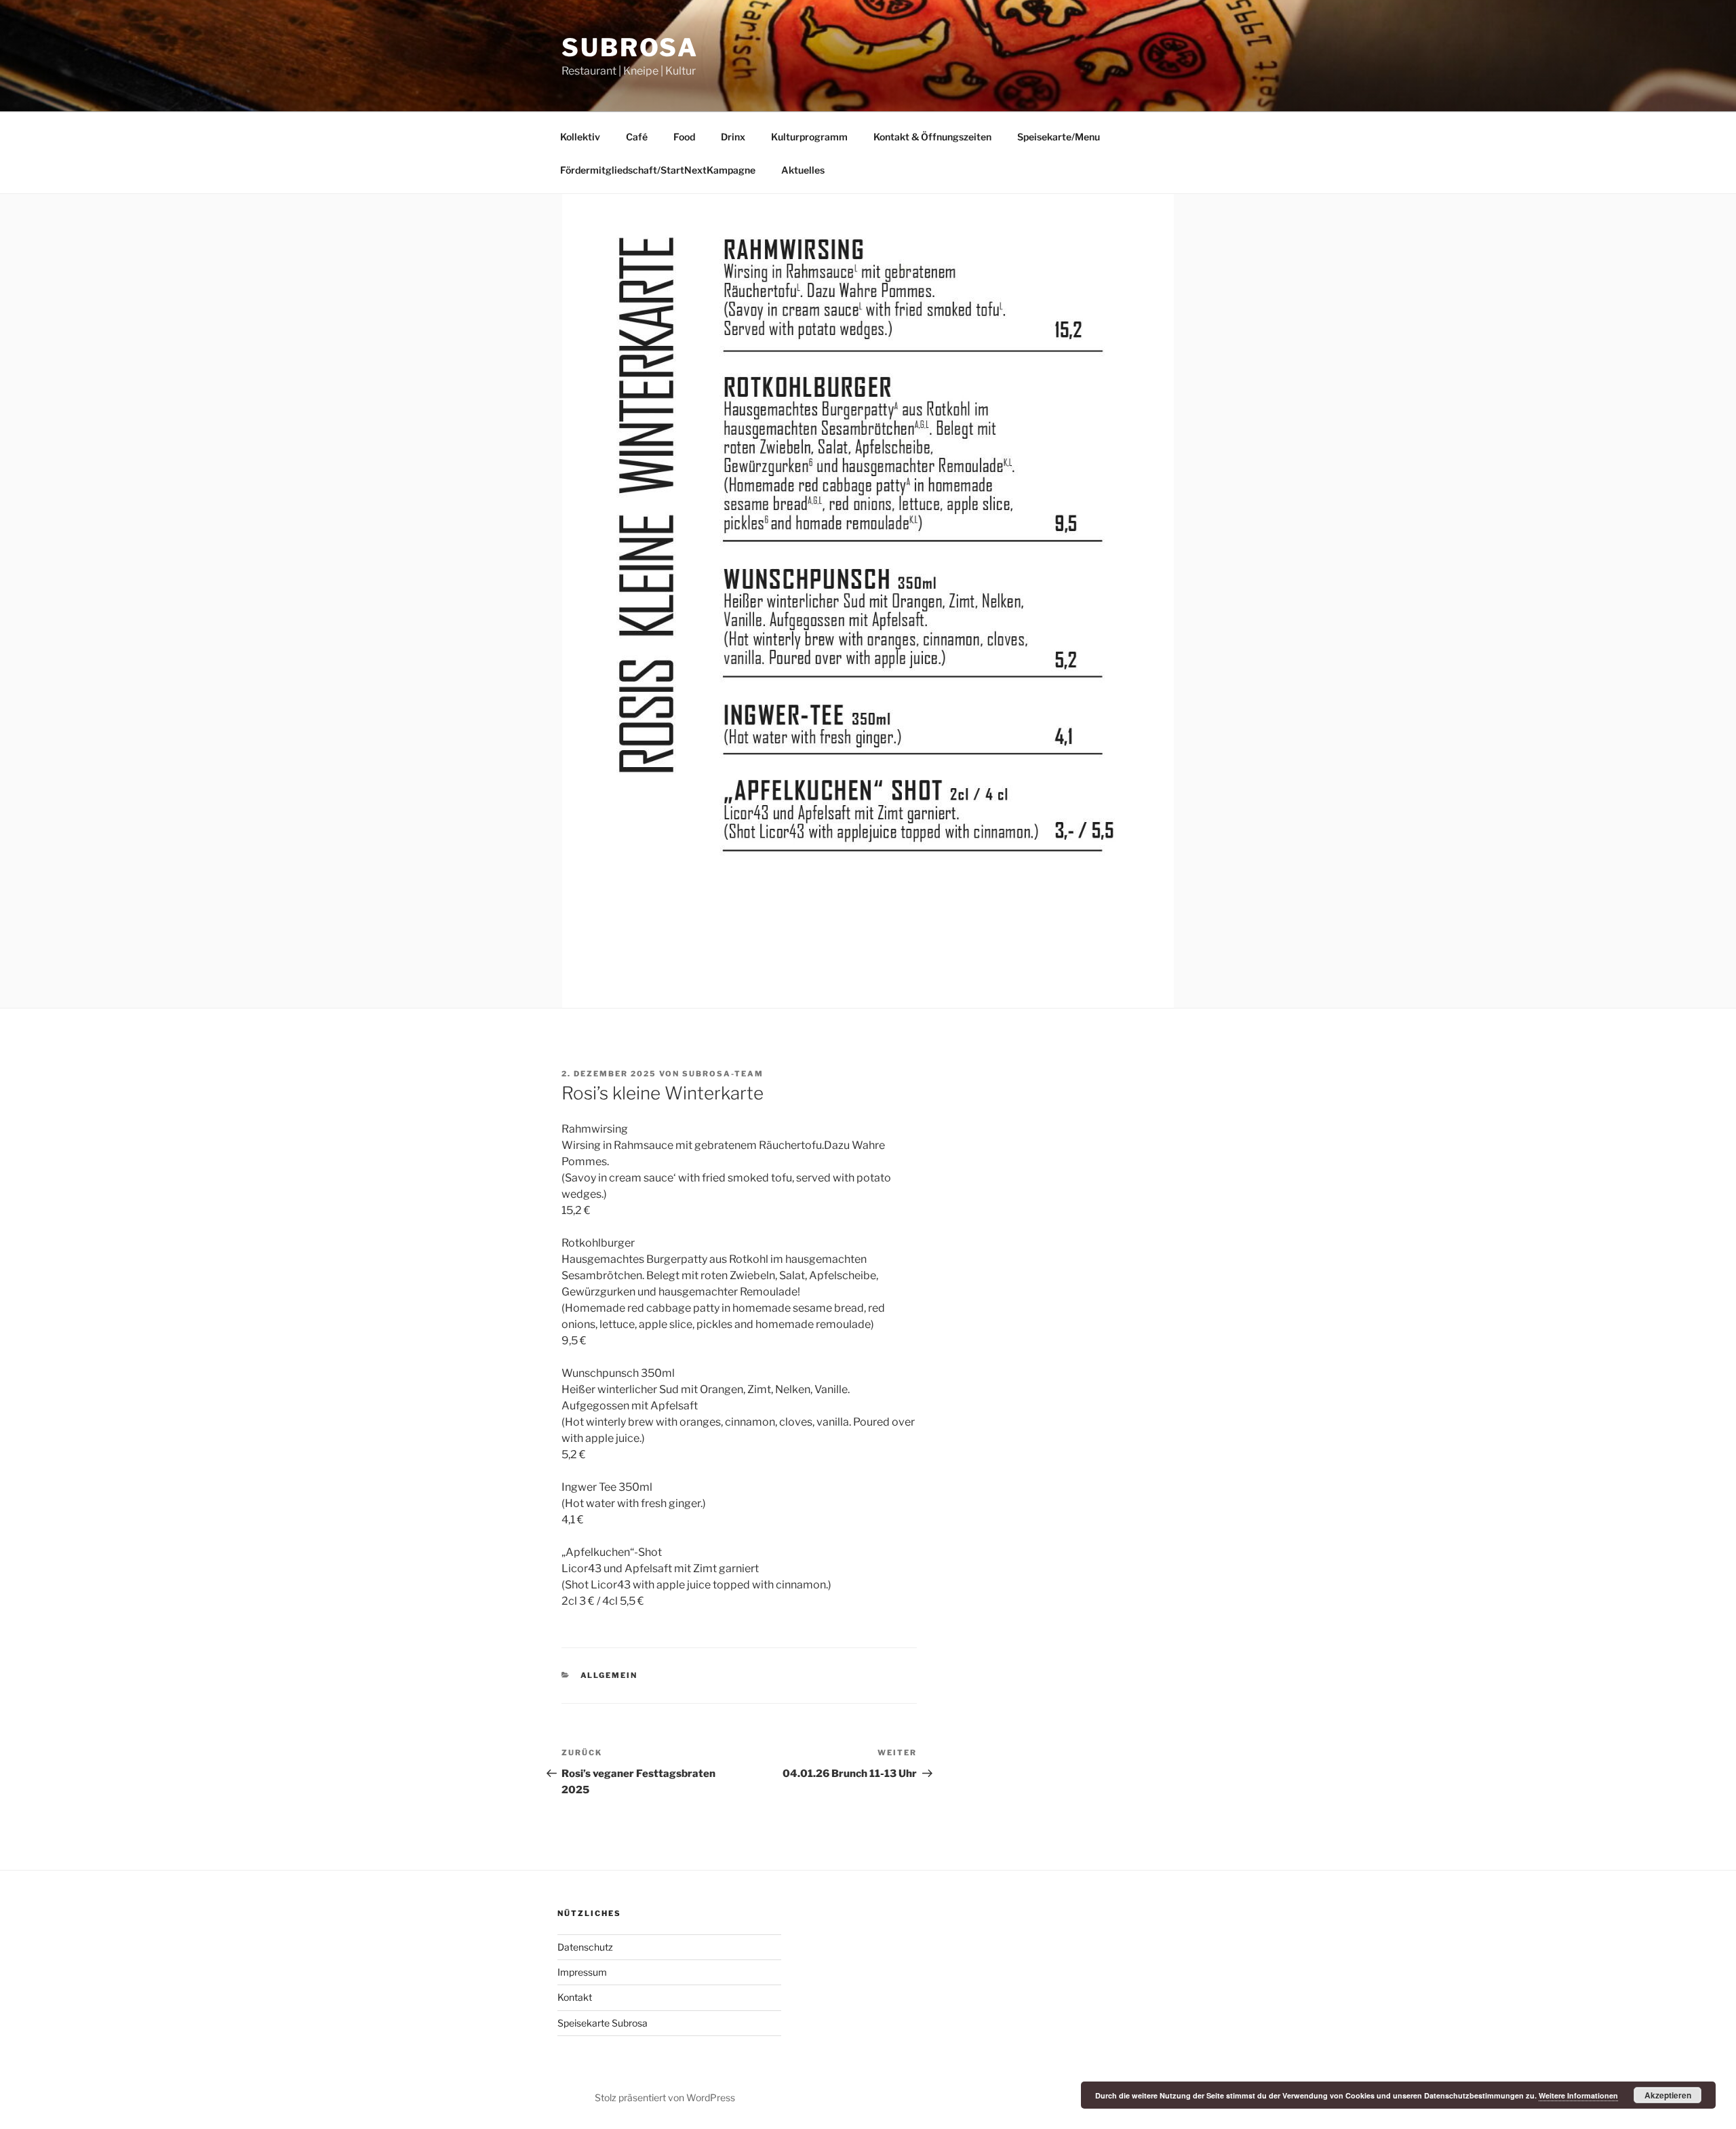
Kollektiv (580, 137)
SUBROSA (630, 47)
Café (637, 137)
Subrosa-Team (723, 1074)
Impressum (582, 1972)
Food (684, 137)
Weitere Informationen (1578, 2095)
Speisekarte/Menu (1059, 137)
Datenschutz (585, 1947)
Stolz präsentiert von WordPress (665, 2097)
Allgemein (609, 1675)
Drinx (733, 137)
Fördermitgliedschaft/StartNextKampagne (658, 170)
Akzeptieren (1668, 2095)
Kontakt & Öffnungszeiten (932, 137)
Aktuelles (803, 170)
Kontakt (575, 1997)
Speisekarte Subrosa (603, 2023)
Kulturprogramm (809, 137)
